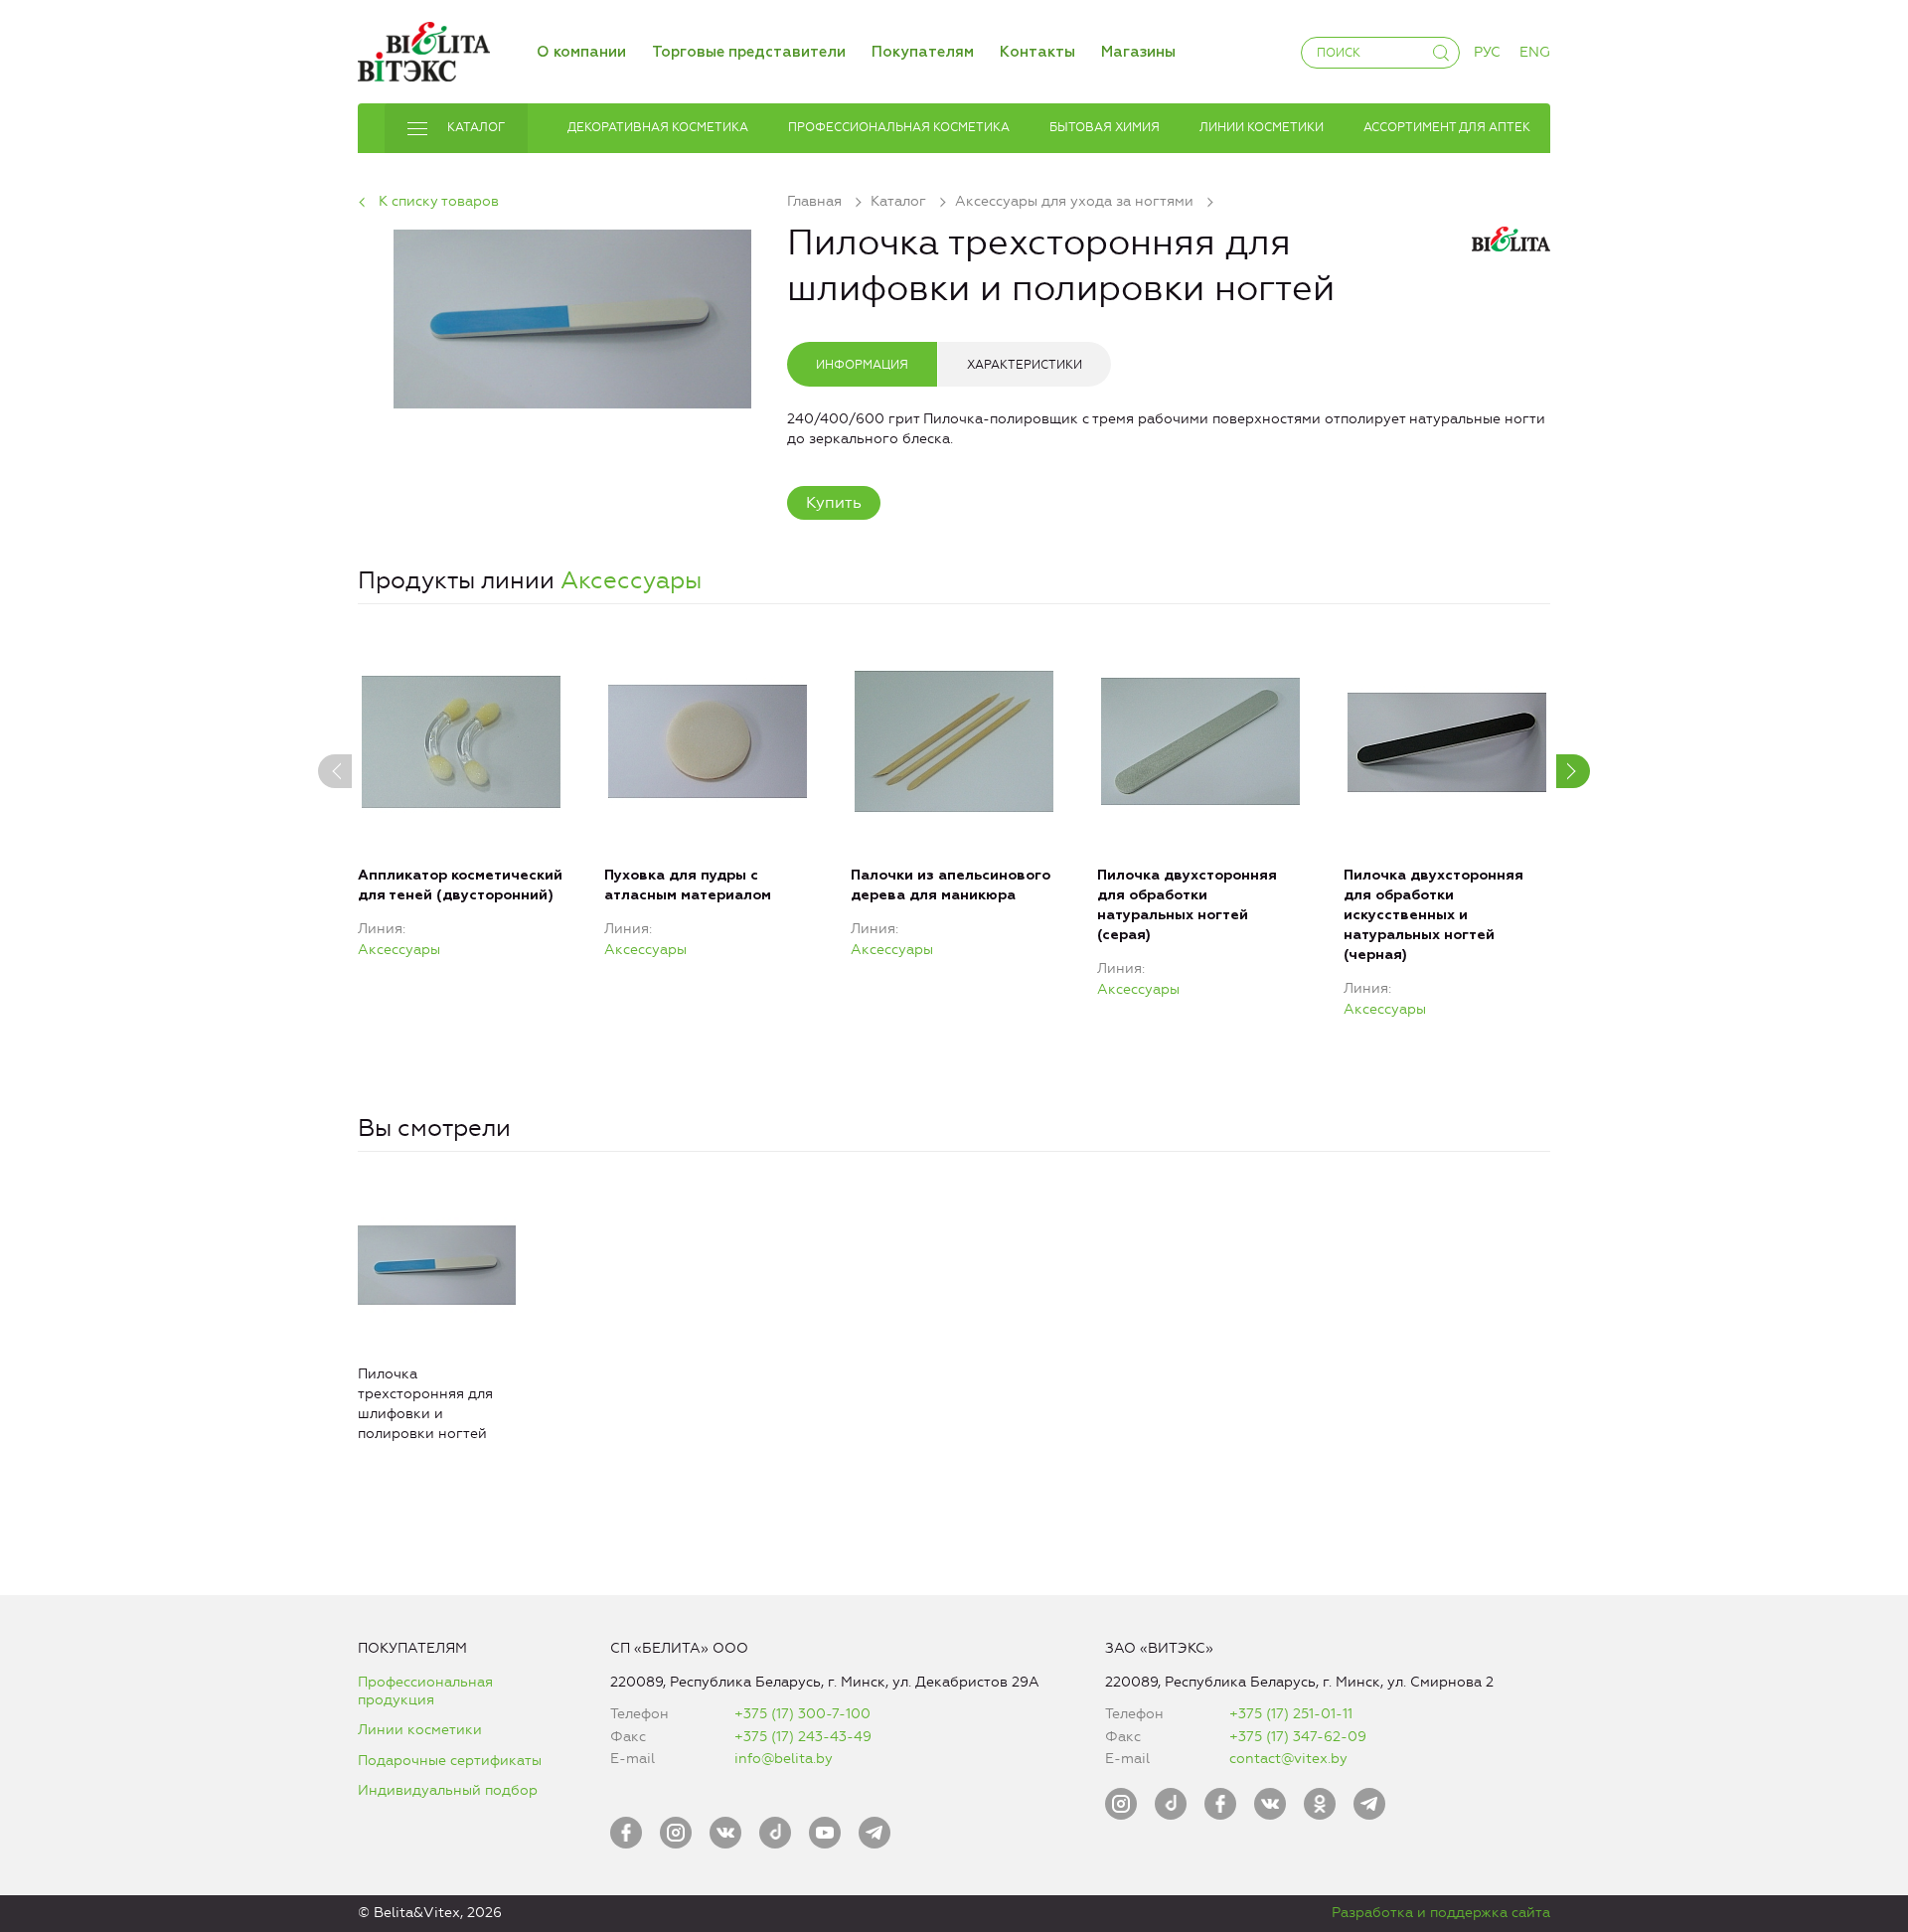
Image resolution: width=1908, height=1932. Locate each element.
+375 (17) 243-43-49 (803, 1737)
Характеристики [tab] (1025, 365)
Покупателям (923, 52)
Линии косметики (420, 1730)
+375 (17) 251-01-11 (1291, 1714)
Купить (834, 502)
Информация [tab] (862, 365)
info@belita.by (784, 1759)
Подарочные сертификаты (450, 1761)
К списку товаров (439, 201)
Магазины (1138, 52)
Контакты (1037, 52)
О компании (581, 52)
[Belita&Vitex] (424, 48)
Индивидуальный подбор (448, 1790)
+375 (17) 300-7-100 (802, 1714)
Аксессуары (631, 580)
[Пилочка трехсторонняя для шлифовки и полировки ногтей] (572, 316)
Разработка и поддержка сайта (1441, 1913)
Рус (1487, 52)
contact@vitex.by (1288, 1759)
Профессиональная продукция (425, 1691)
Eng (1535, 52)
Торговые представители (749, 52)
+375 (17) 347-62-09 (1298, 1737)
